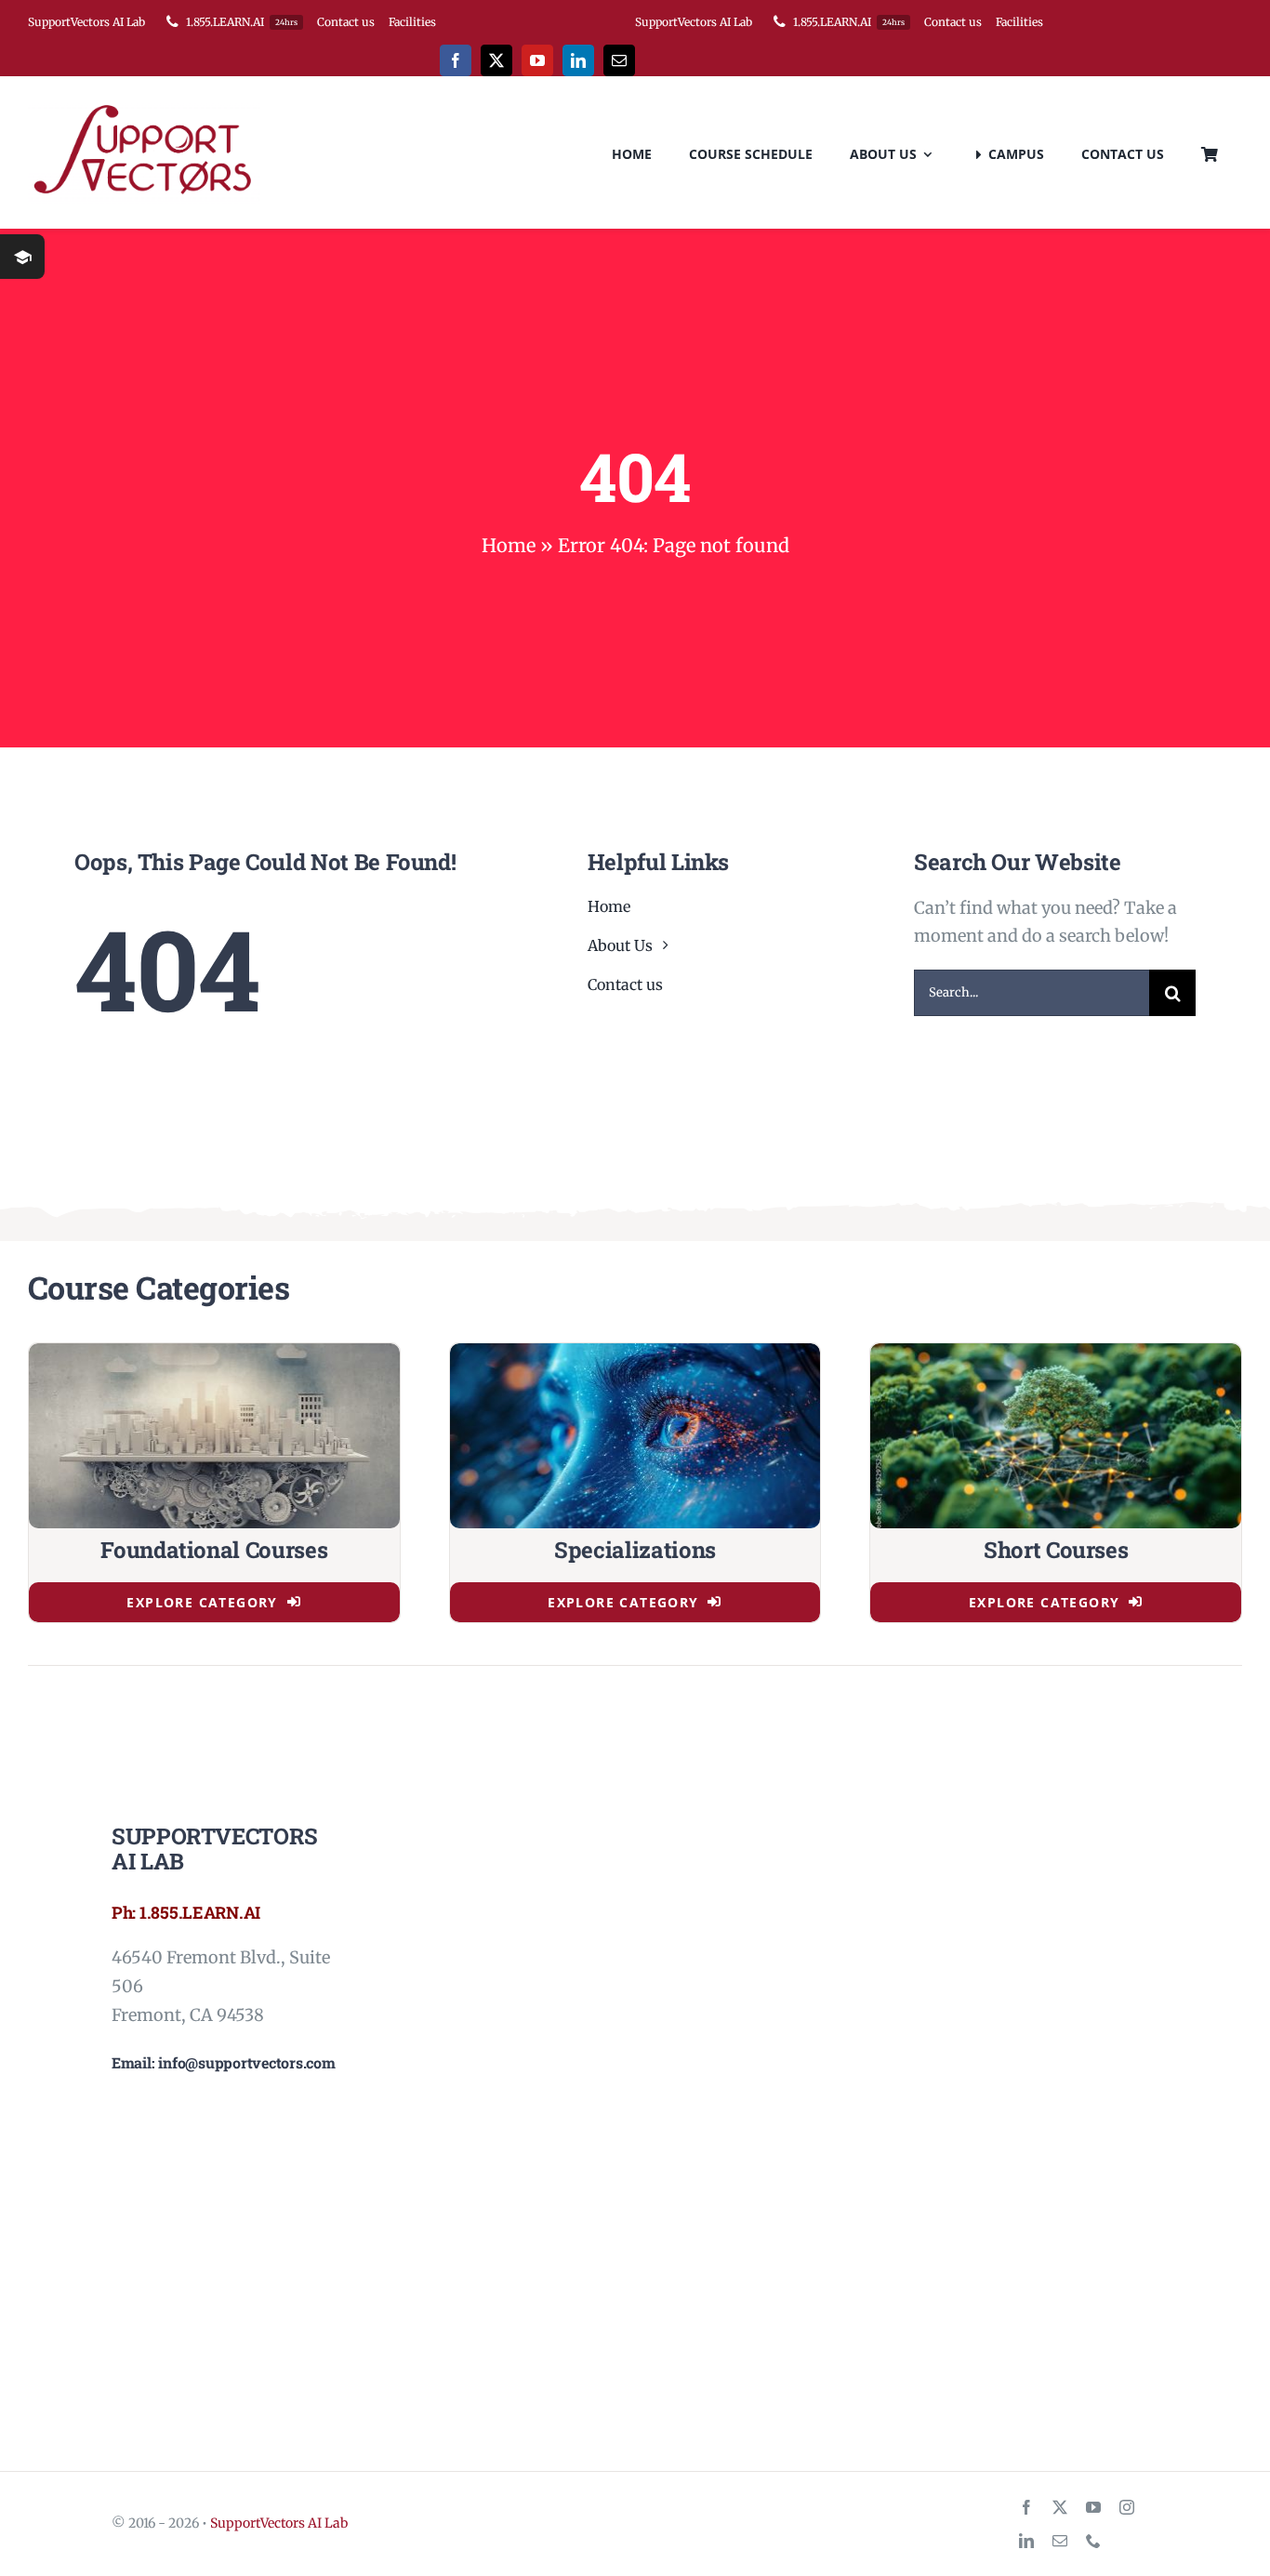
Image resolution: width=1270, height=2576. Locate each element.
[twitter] (496, 60)
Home (509, 545)
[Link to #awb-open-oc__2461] (22, 257)
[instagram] (1127, 2507)
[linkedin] (578, 60)
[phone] (1093, 2541)
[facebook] (456, 60)
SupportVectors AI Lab (279, 2523)
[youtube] (537, 60)
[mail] (619, 60)
